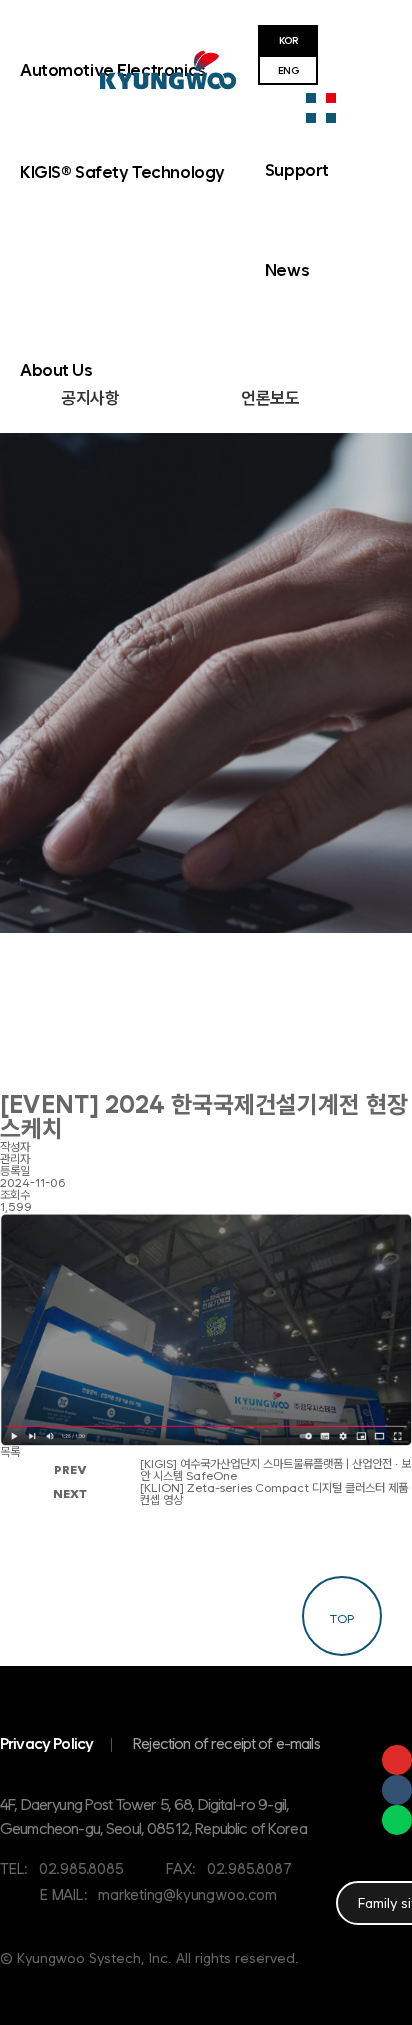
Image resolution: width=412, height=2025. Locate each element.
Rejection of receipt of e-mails (226, 1743)
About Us (56, 370)
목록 (10, 1452)
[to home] (168, 70)
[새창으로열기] (397, 1760)
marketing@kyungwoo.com (187, 1894)
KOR (288, 40)
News (287, 270)
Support (297, 170)
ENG (288, 70)
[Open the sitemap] (321, 108)
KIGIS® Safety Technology (122, 172)
